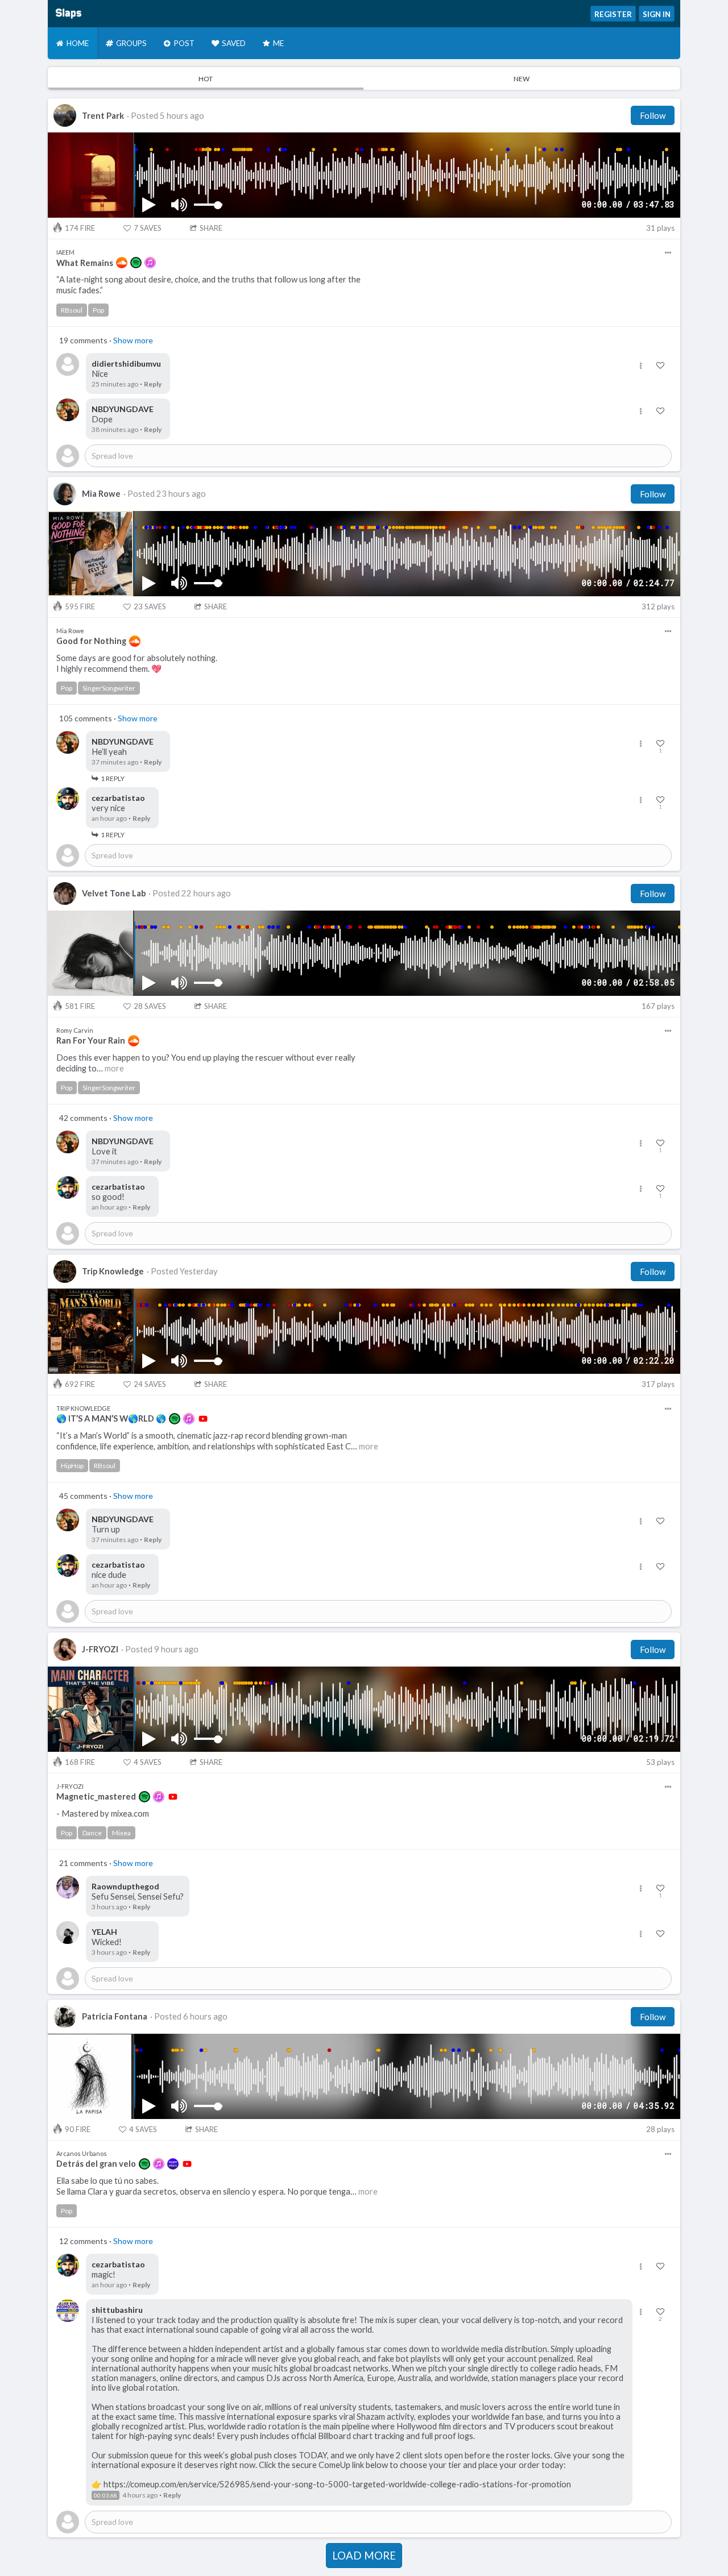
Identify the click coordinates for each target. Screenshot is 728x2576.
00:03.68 (106, 2495)
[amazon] (173, 2164)
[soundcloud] (122, 263)
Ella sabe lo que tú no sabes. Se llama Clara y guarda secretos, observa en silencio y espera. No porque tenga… (217, 2186)
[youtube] (203, 1419)
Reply (153, 384)
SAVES (148, 228)
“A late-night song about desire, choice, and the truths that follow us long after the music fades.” (208, 285)
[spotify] (136, 263)
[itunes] (150, 263)
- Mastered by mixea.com (103, 1813)
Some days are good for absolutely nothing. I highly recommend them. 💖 (137, 663)
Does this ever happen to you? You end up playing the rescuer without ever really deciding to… (206, 1063)
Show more (133, 340)
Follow (653, 115)
